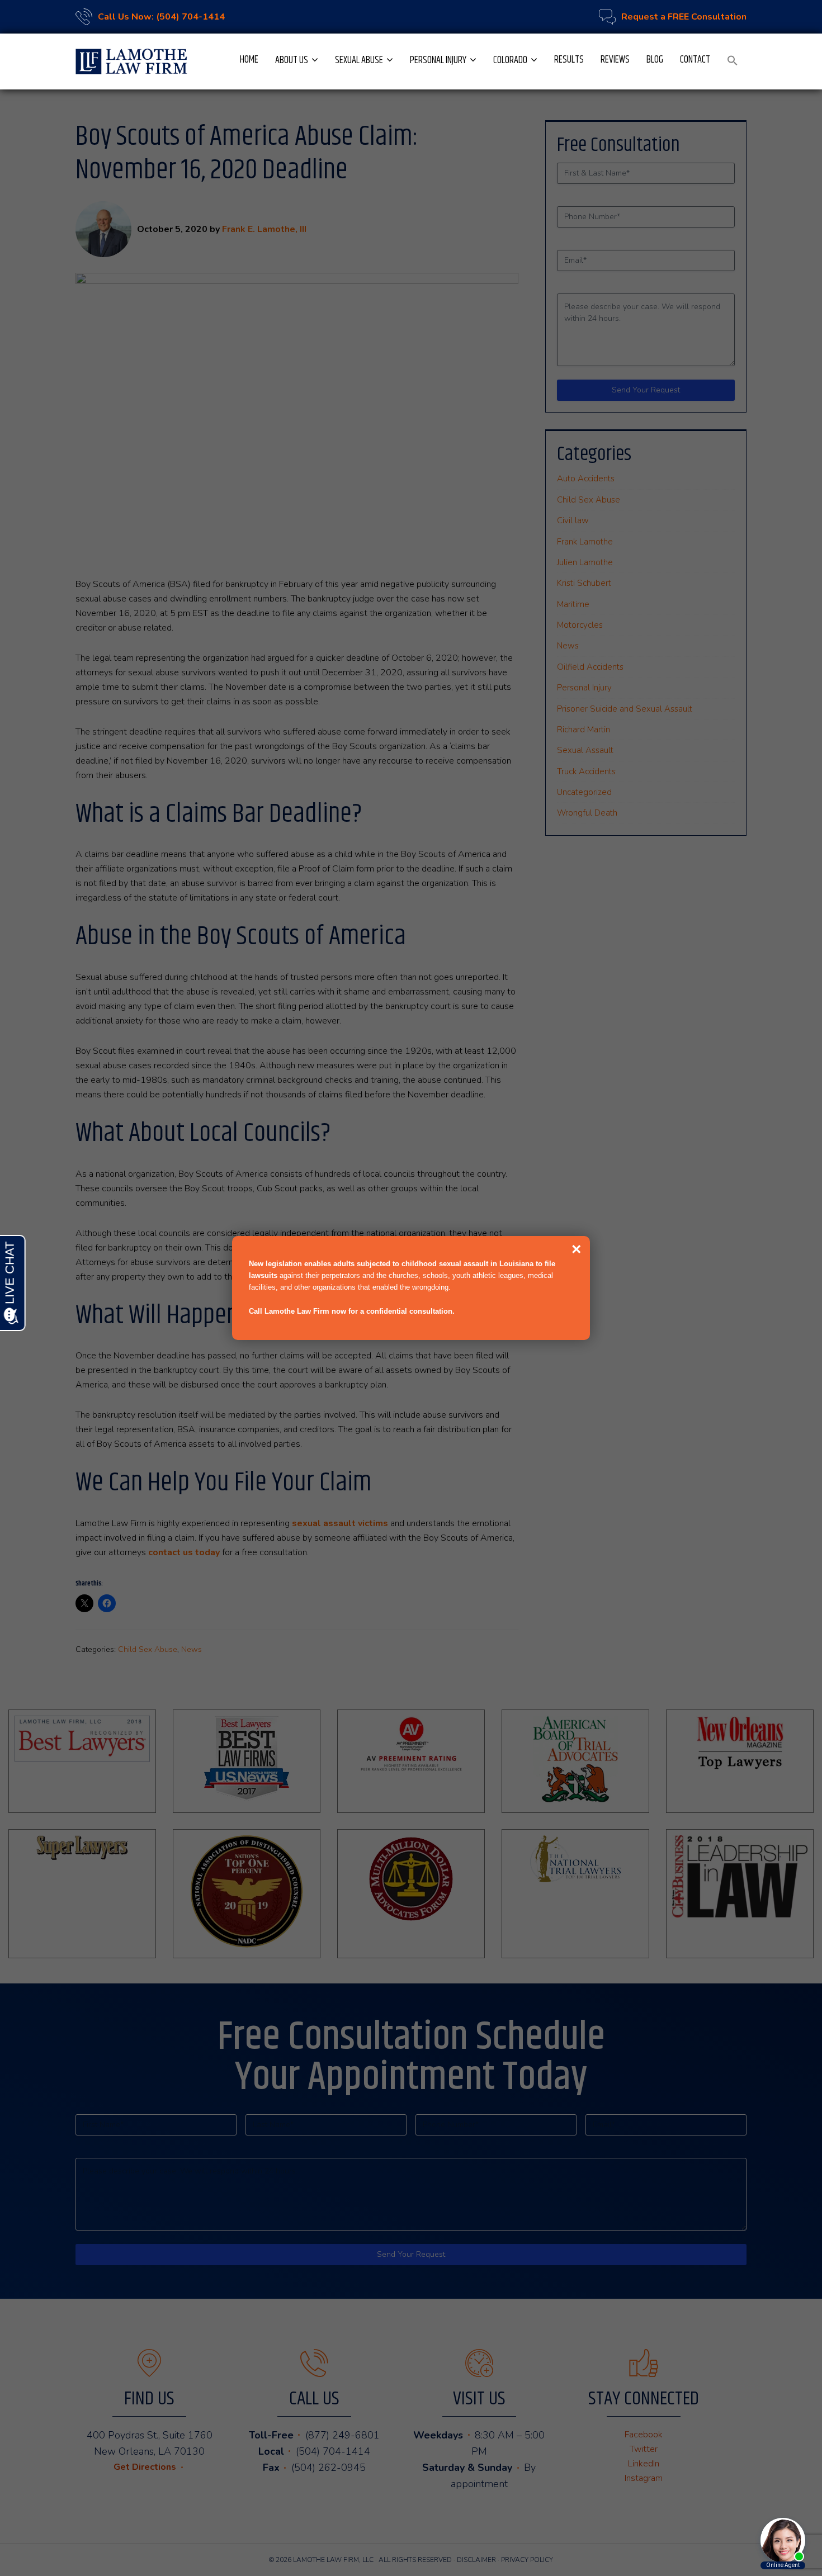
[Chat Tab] (411, 1288)
